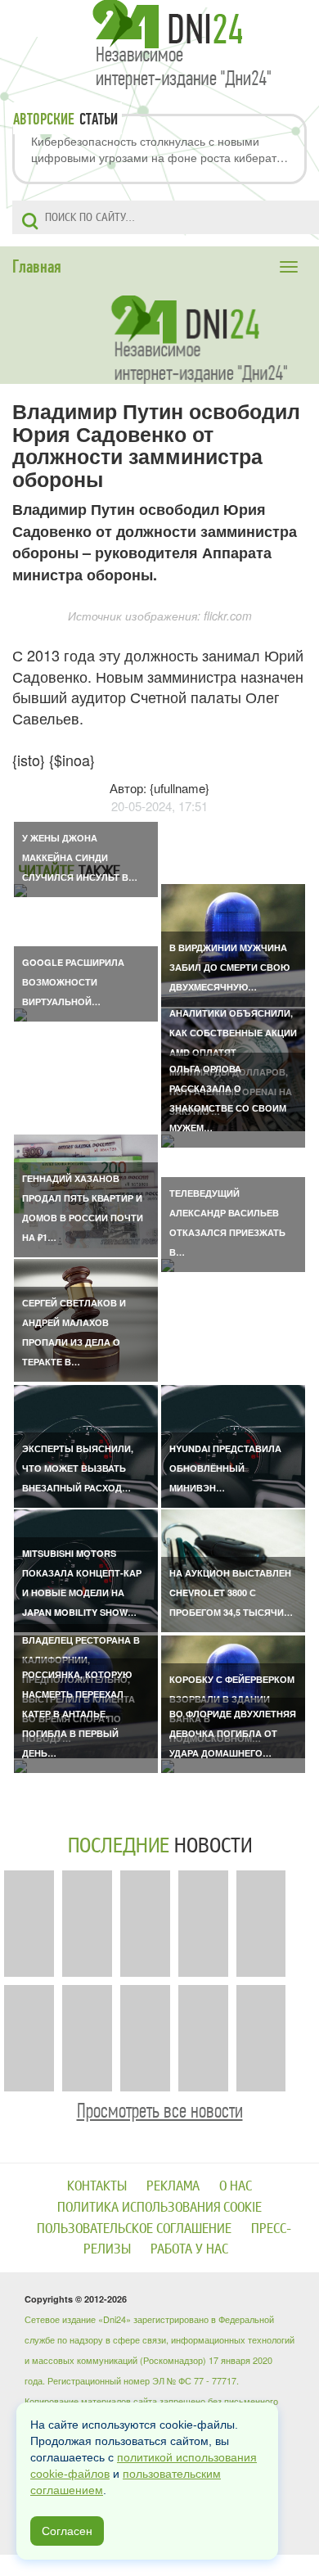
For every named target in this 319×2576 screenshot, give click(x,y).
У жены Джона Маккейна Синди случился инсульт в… (80, 857)
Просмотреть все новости (160, 2111)
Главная (37, 267)
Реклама (173, 2186)
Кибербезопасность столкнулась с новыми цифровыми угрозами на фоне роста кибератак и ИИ (159, 149)
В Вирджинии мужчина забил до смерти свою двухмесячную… (229, 967)
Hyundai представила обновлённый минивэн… (225, 1468)
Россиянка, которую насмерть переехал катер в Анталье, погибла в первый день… (77, 1714)
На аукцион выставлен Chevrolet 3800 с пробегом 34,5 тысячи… (231, 1593)
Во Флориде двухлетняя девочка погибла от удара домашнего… (233, 1733)
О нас (236, 2186)
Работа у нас (189, 2249)
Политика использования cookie (159, 2207)
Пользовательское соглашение (134, 2229)
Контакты (97, 2186)
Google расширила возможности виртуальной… (73, 982)
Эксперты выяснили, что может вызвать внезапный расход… (78, 1468)
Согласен (67, 2531)
